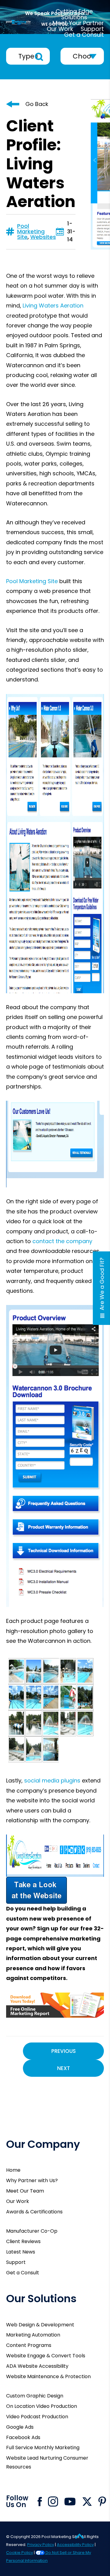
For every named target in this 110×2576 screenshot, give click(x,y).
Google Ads (20, 2427)
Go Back (37, 104)
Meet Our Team (25, 2191)
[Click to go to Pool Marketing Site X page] (87, 2502)
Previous (64, 2051)
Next (64, 2068)
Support (16, 2262)
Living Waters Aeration (53, 305)
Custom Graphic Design (35, 2396)
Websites (43, 237)
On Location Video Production (42, 2406)
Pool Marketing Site (31, 231)
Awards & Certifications (34, 2212)
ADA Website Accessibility (37, 2366)
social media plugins (52, 1780)
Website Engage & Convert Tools (46, 2356)
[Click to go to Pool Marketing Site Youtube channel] (70, 2502)
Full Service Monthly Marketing (43, 2448)
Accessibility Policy (75, 2545)
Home (13, 2170)
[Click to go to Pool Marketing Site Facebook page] (40, 2502)
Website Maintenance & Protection (48, 2376)
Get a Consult (23, 2273)
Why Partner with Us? (32, 2180)
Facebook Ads (23, 2437)
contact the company (62, 1241)
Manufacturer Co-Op (32, 2231)
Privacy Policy (41, 2545)
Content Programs (29, 2345)
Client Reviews (23, 2241)
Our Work (18, 2201)
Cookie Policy (20, 2553)
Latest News (21, 2252)
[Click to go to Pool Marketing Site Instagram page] (53, 2502)
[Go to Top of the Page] (79, 2536)
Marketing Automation (33, 2335)
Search (39, 57)
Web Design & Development (40, 2325)
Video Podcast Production (37, 2417)
